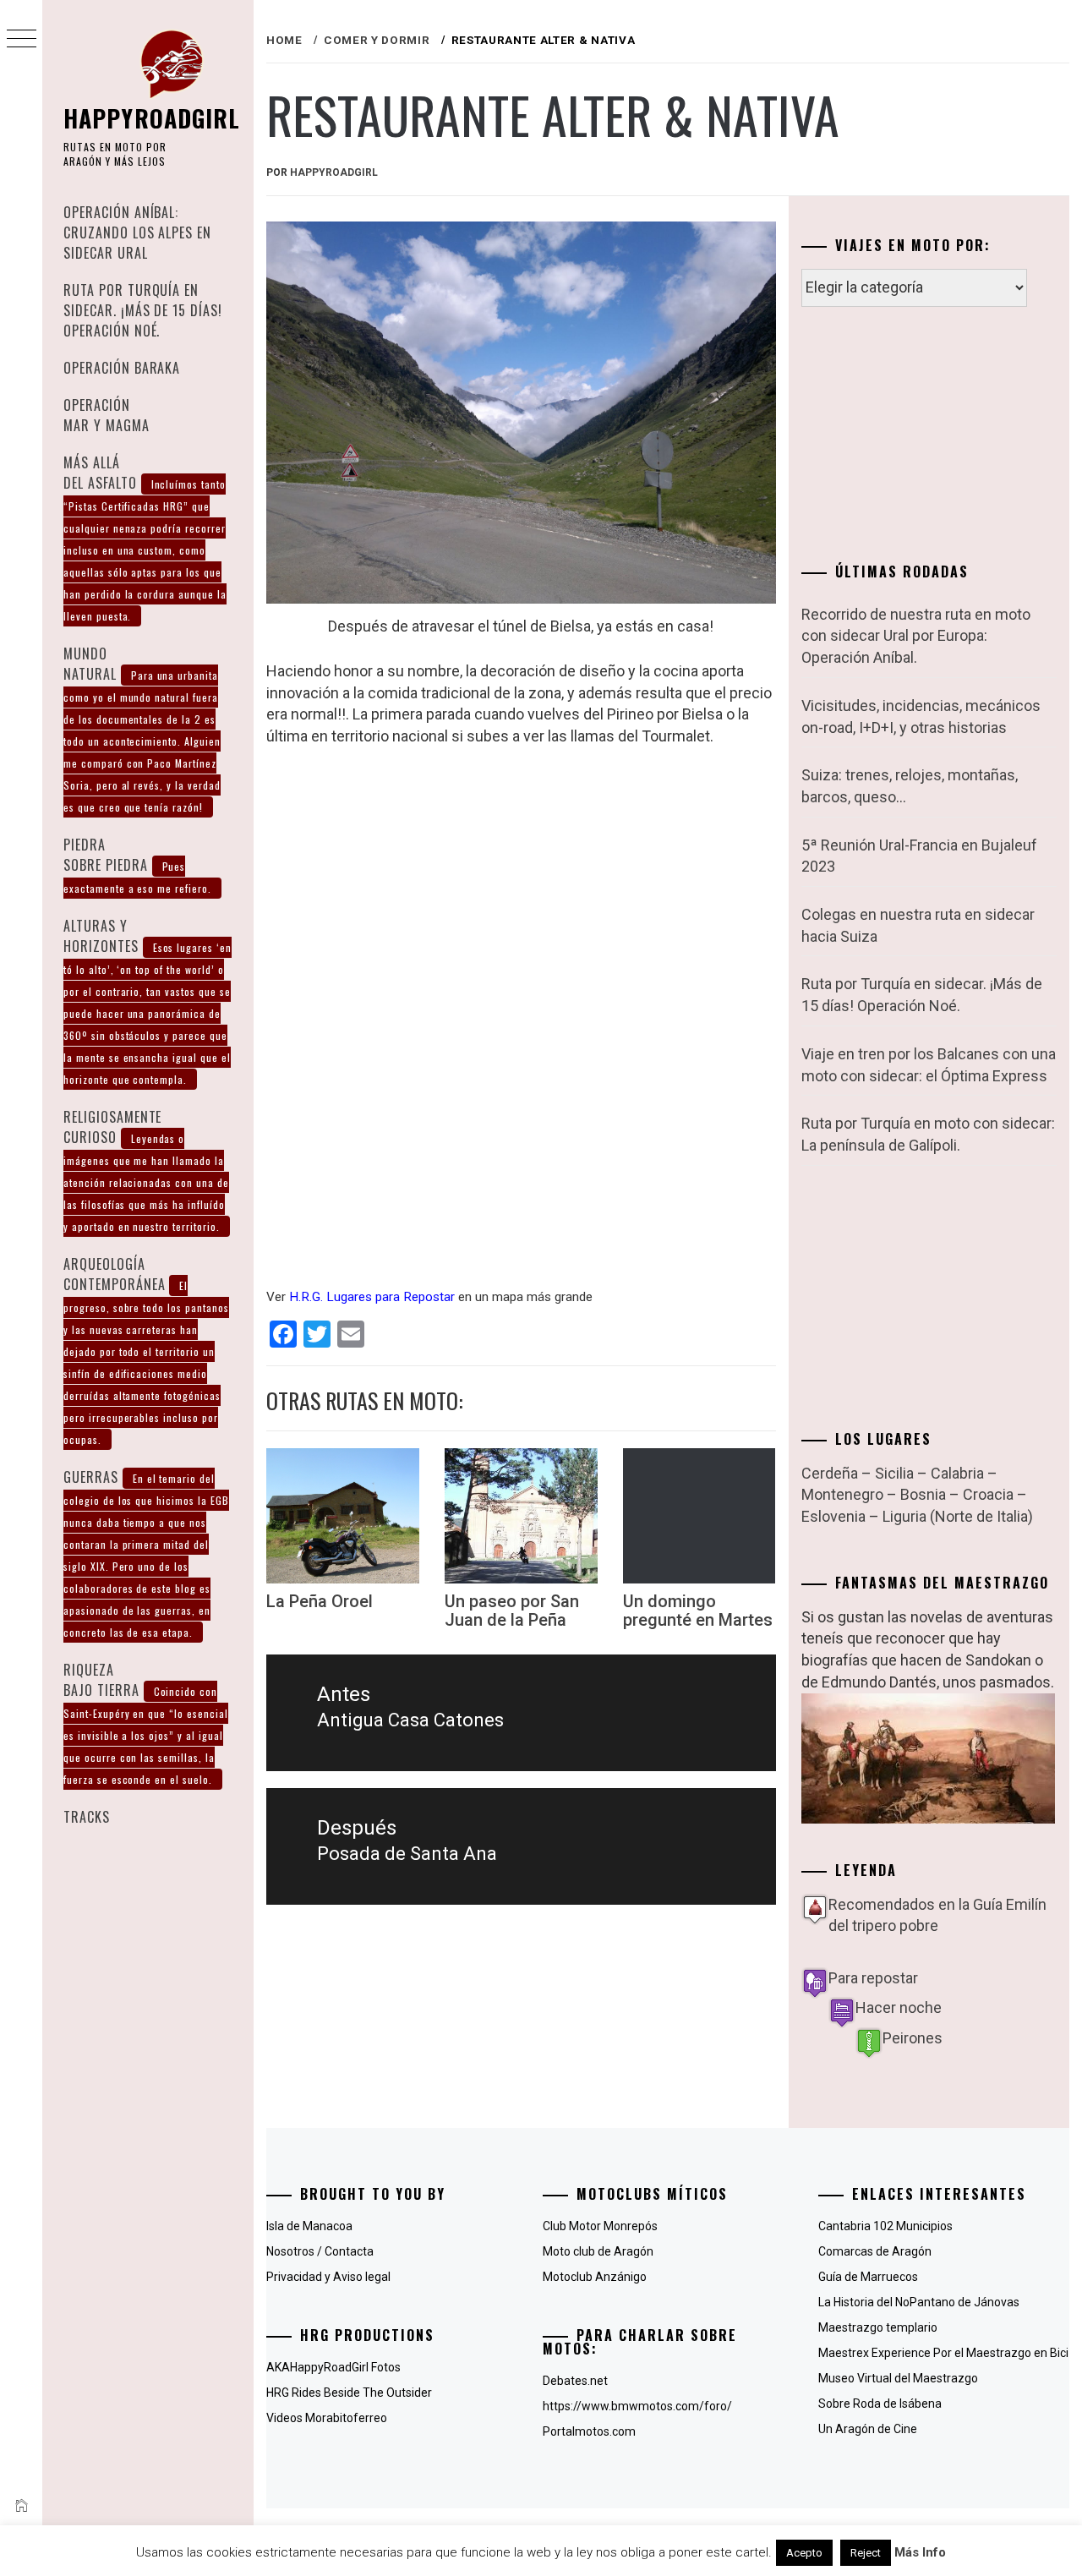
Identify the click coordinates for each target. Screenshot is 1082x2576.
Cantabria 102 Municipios (885, 2226)
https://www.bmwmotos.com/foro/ (637, 2406)
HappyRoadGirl (152, 118)
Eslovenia (833, 1516)
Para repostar (873, 1978)
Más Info (920, 2552)
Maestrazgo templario (878, 2327)
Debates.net (575, 2381)
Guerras (146, 1553)
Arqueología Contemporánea (146, 1350)
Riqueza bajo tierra (146, 1723)
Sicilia (894, 1473)
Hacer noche (899, 2007)
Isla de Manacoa (309, 2226)
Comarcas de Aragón (875, 2251)
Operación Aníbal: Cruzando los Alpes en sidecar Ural (137, 232)
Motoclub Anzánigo (595, 2277)
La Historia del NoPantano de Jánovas (919, 2302)
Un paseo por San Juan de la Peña (512, 1611)
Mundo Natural (142, 729)
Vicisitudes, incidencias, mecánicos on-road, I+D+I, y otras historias (921, 716)
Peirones (913, 2038)
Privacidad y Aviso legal (328, 2277)
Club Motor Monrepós (600, 2226)
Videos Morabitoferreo (327, 2418)
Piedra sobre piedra (137, 865)
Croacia (988, 1494)
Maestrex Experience (874, 2353)
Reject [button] (866, 2553)
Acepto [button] (804, 2553)
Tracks (87, 1817)
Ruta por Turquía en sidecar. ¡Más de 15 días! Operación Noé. (143, 310)
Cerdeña (830, 1473)
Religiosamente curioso (146, 1170)
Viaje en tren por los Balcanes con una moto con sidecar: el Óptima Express (929, 1065)
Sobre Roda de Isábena (880, 2404)
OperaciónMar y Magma (107, 415)
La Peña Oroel (320, 1601)
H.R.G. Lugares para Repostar (372, 1297)
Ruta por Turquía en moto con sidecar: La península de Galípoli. (928, 1134)
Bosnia (923, 1494)
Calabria (957, 1473)
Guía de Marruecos (868, 2277)
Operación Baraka (122, 368)
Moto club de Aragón (598, 2251)
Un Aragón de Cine (868, 2429)
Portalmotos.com (589, 2431)
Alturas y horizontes (148, 1001)
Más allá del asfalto (145, 538)
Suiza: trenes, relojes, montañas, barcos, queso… (910, 786)
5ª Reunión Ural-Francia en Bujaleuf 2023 (919, 856)
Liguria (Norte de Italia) (958, 1516)
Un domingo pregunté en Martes (698, 1611)
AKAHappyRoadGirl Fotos (333, 2367)
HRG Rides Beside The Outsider (349, 2393)
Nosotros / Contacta (320, 2251)
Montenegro (842, 1494)
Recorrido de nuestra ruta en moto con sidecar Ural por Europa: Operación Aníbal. (916, 636)
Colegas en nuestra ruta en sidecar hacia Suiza (918, 925)
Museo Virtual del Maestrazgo (898, 2378)
